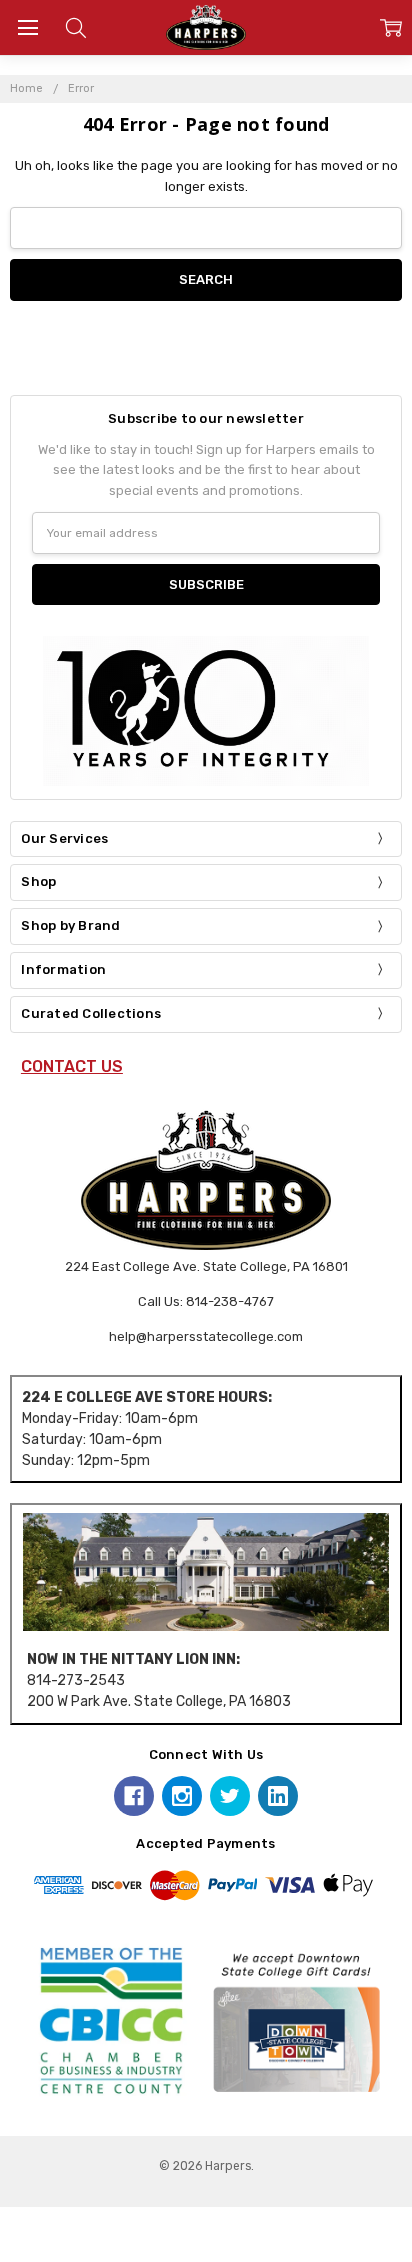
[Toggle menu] (27, 27)
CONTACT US (72, 1066)
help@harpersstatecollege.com (206, 1336)
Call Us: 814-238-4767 (206, 1301)
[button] (206, 1571)
